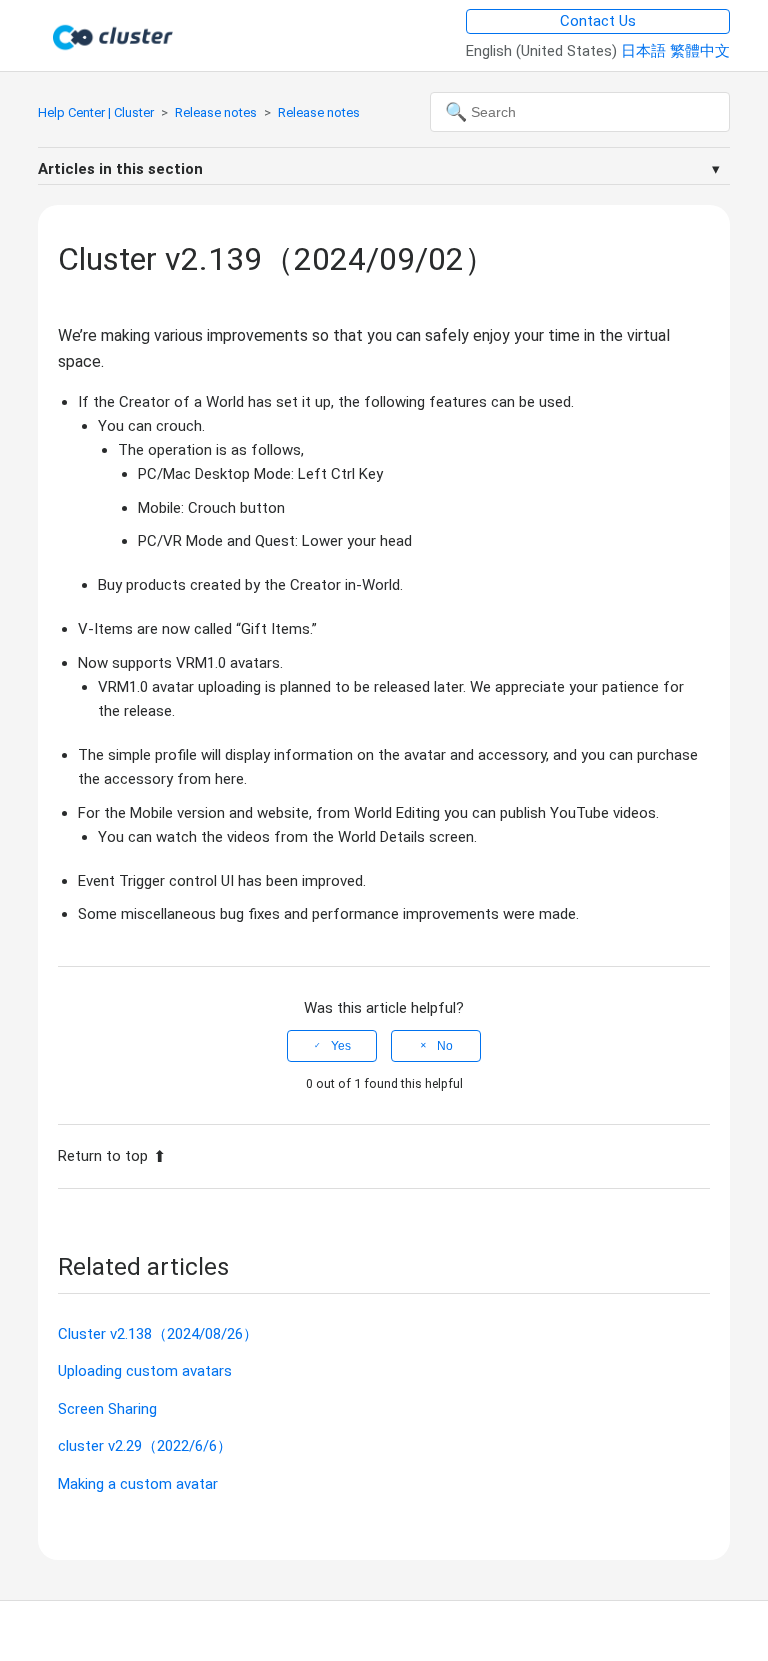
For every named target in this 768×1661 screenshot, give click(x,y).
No (445, 1046)
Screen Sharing (107, 1409)
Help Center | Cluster (96, 112)
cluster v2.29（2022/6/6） (145, 1446)
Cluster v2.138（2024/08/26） (158, 1334)
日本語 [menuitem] (645, 51)
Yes (341, 1046)
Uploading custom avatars (145, 1371)
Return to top (103, 1156)
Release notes (216, 112)
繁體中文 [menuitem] (700, 51)
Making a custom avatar (138, 1484)
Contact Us (598, 21)
